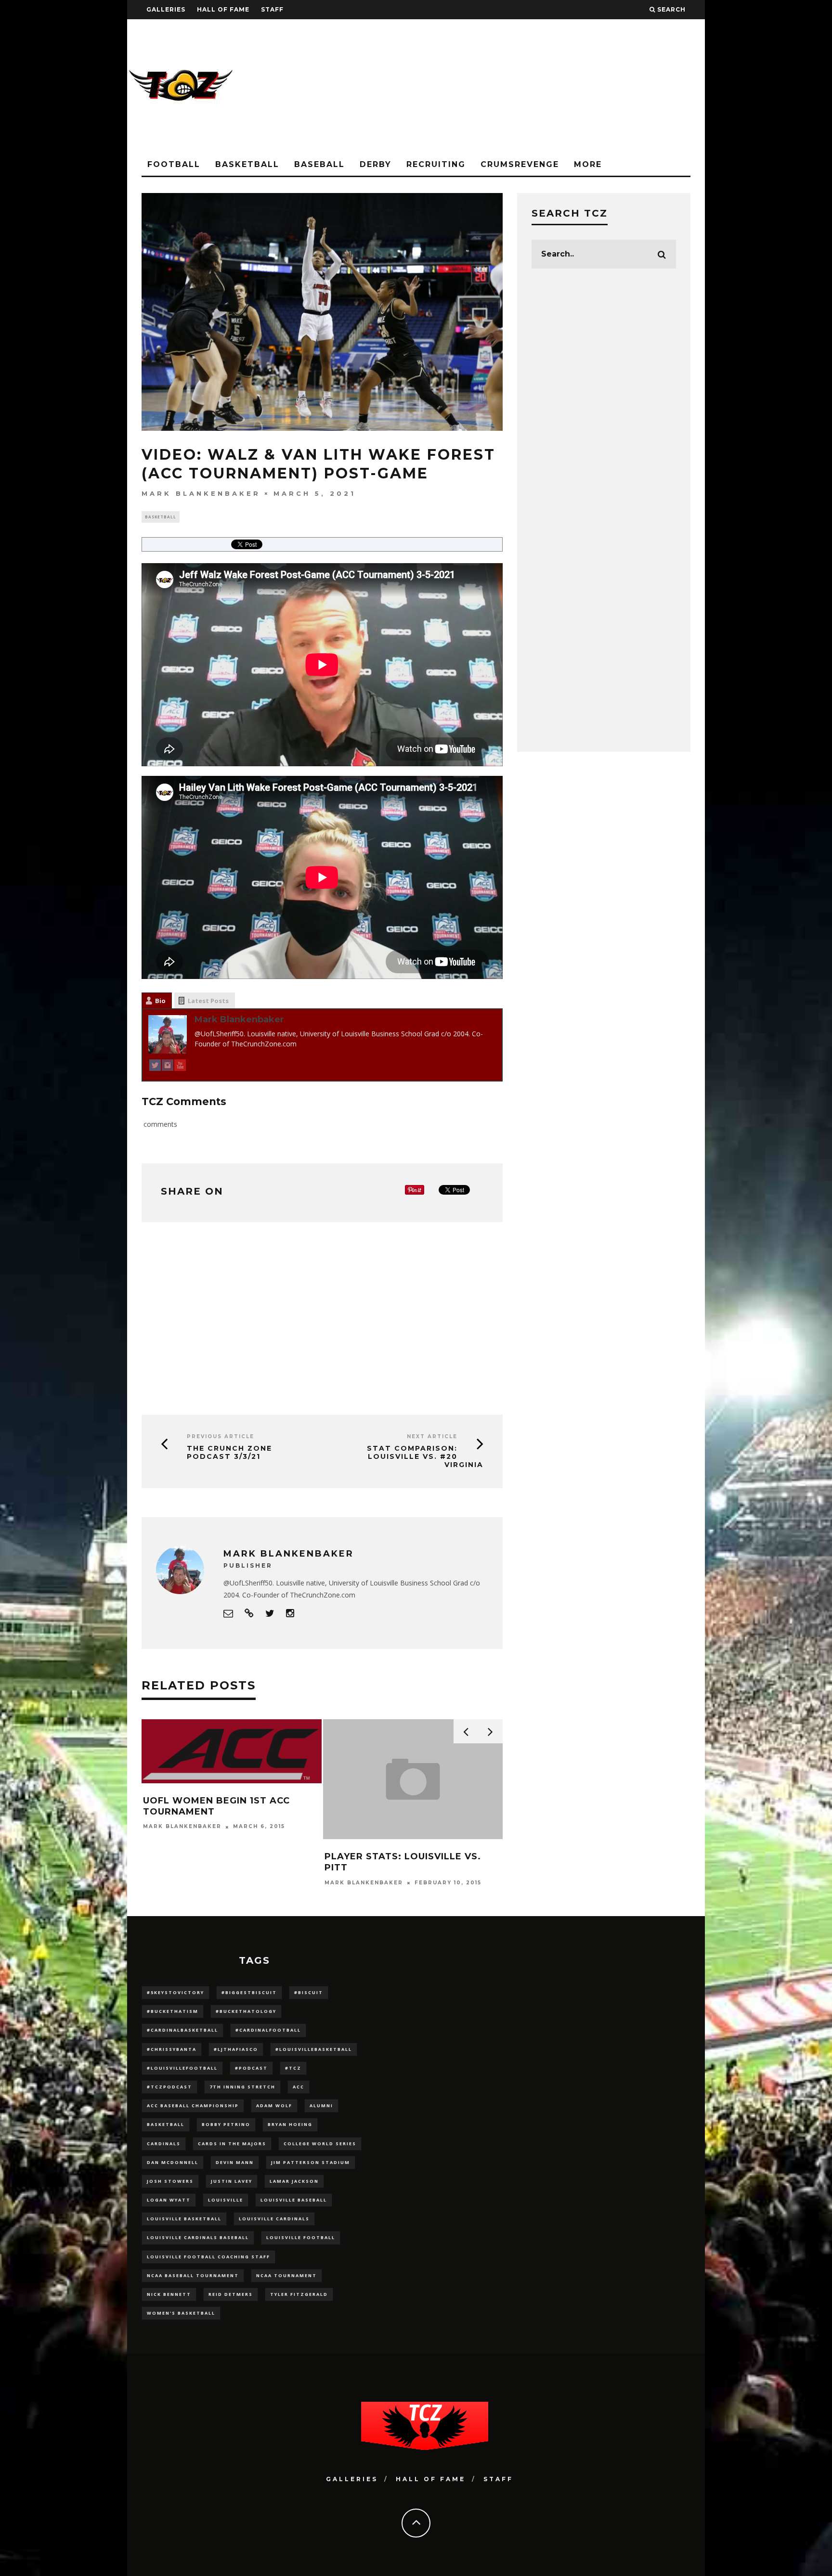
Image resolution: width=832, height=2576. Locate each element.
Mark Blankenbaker (201, 493)
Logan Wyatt (169, 2200)
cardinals (164, 2144)
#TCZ (293, 2068)
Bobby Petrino (226, 2124)
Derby (376, 164)
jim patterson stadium (311, 2162)
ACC (299, 2087)
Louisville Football (301, 2237)
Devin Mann (235, 2162)
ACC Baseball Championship (193, 2106)
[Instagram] (168, 1067)
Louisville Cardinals (274, 2219)
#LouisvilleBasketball (314, 2049)
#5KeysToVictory (175, 1992)
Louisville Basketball (184, 2219)
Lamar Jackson (294, 2181)
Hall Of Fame (223, 9)
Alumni (321, 2106)
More (588, 164)
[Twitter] (155, 1067)
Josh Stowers (170, 2181)
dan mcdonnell (173, 2162)
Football (174, 164)
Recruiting (436, 164)
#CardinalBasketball (182, 2030)
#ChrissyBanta (172, 2049)
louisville (226, 2200)
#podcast (251, 2068)
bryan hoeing (290, 2124)
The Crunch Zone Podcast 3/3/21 (229, 1452)
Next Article (432, 1436)
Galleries (166, 9)
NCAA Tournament (286, 2275)
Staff (272, 9)
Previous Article (221, 1436)
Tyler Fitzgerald (299, 2294)
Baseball (319, 164)
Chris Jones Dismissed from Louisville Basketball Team (276, 1862)
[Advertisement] (530, 87)
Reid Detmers (231, 2294)
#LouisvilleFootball (182, 2068)
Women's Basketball (181, 2313)
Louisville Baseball (294, 2200)
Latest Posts (208, 1001)
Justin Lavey (232, 2181)
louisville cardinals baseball (198, 2237)
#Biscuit (309, 1992)
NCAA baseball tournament (193, 2275)
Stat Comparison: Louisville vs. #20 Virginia (425, 1456)
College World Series (320, 2144)
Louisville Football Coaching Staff (208, 2257)
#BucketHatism (173, 2011)
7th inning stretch (242, 2087)
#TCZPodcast (169, 2087)
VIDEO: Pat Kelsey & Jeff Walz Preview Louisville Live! (461, 1862)
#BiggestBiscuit (249, 1992)
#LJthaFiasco (236, 2049)
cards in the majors (232, 2144)
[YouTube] (180, 1067)
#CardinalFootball (268, 2030)
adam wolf (274, 2106)
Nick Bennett (169, 2294)
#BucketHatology (246, 2011)
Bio (160, 1001)
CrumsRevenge (520, 164)
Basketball (247, 164)
